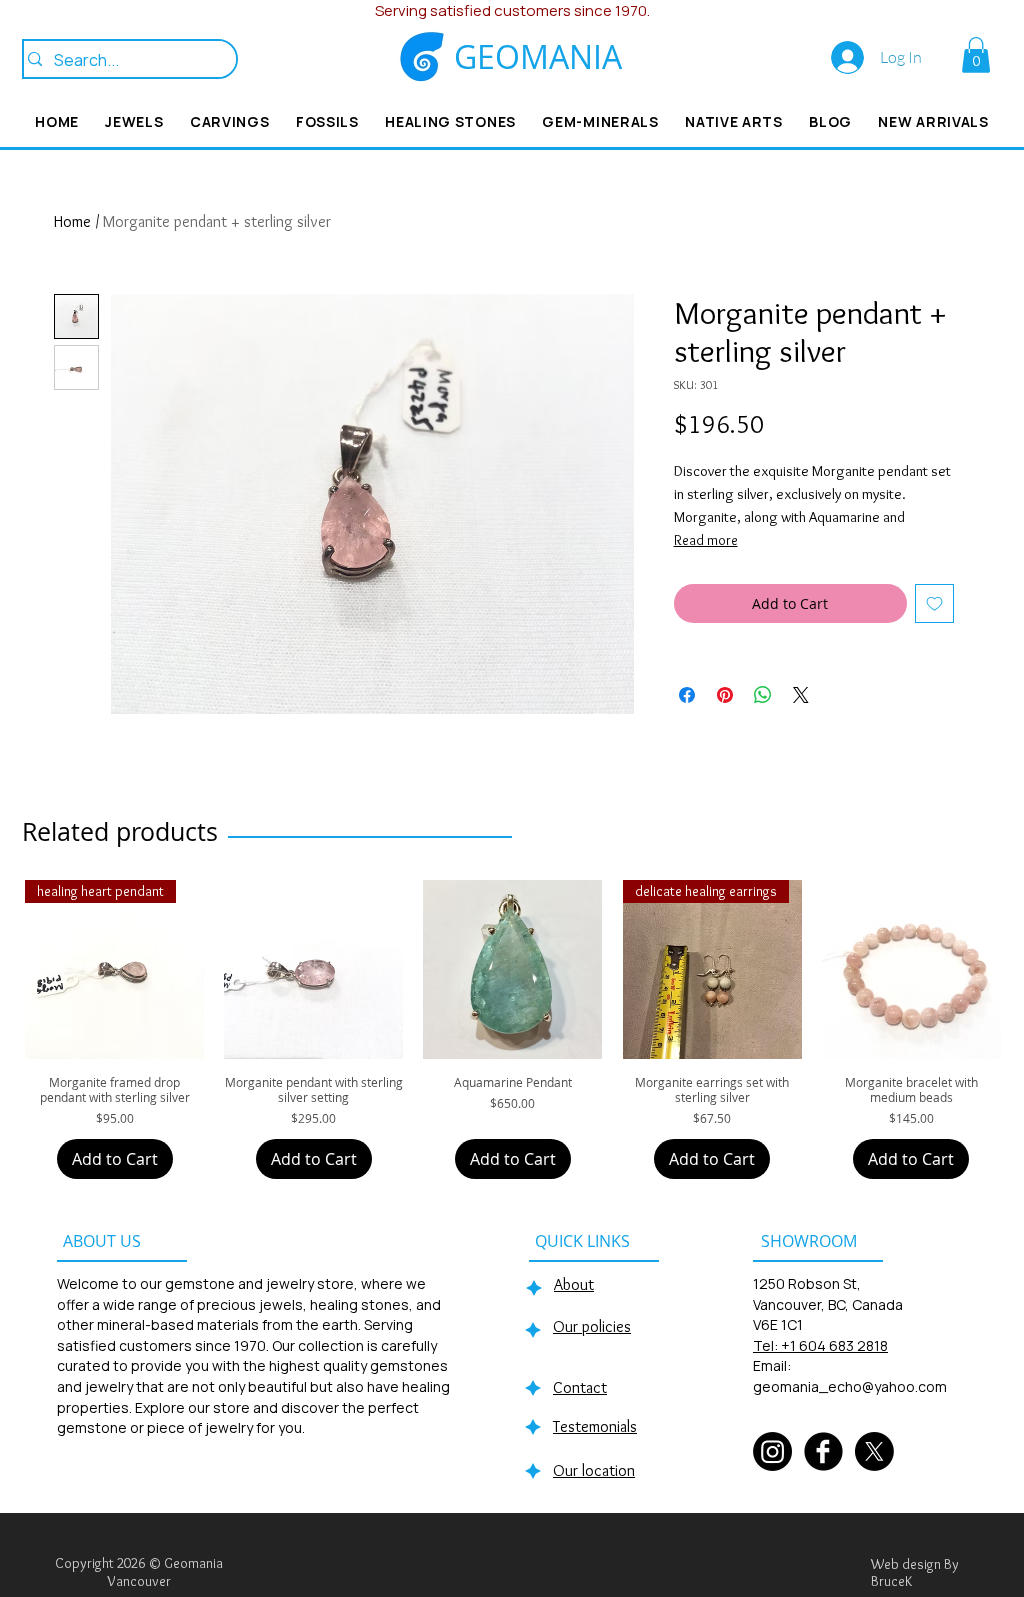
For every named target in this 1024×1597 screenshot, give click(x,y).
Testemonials (595, 1426)
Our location (594, 1470)
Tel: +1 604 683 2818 (820, 1345)
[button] (976, 55)
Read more (706, 540)
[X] (874, 1451)
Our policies (592, 1326)
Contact (580, 1387)
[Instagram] (772, 1451)
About (574, 1284)
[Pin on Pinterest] (725, 695)
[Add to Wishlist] (934, 603)
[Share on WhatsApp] (763, 695)
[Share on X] (801, 695)
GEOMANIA (538, 56)
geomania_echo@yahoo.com (850, 1386)
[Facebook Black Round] (823, 1451)
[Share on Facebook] (687, 695)
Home (72, 221)
